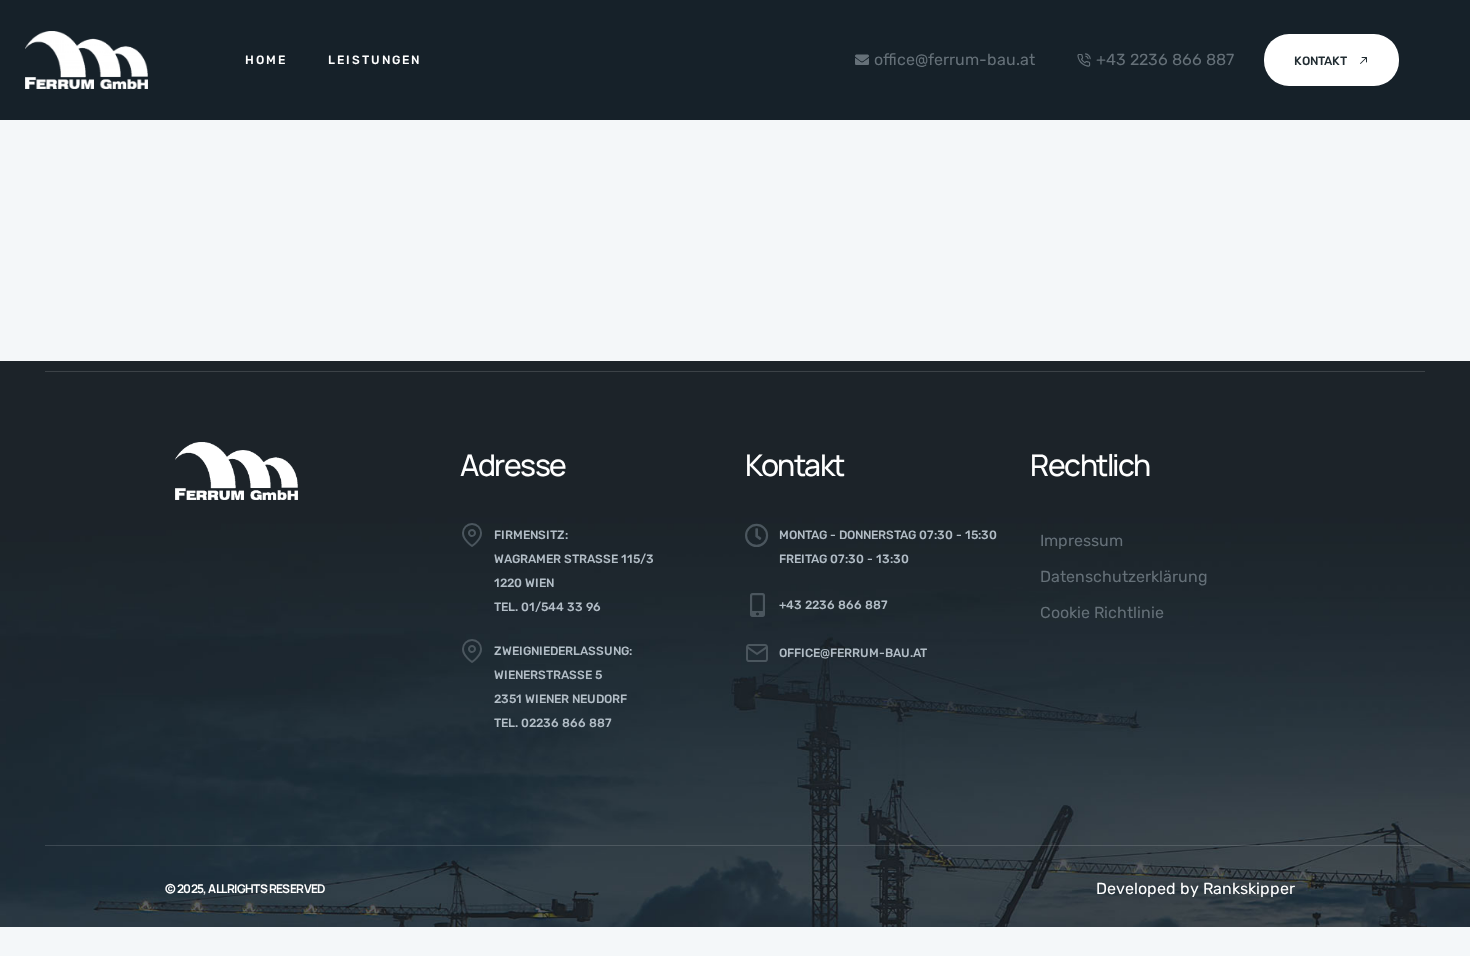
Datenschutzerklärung (1124, 576)
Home (266, 60)
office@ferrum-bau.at (853, 653)
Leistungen (374, 60)
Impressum (1081, 540)
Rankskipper (1249, 888)
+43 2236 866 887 (833, 605)
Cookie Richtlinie (1102, 612)
